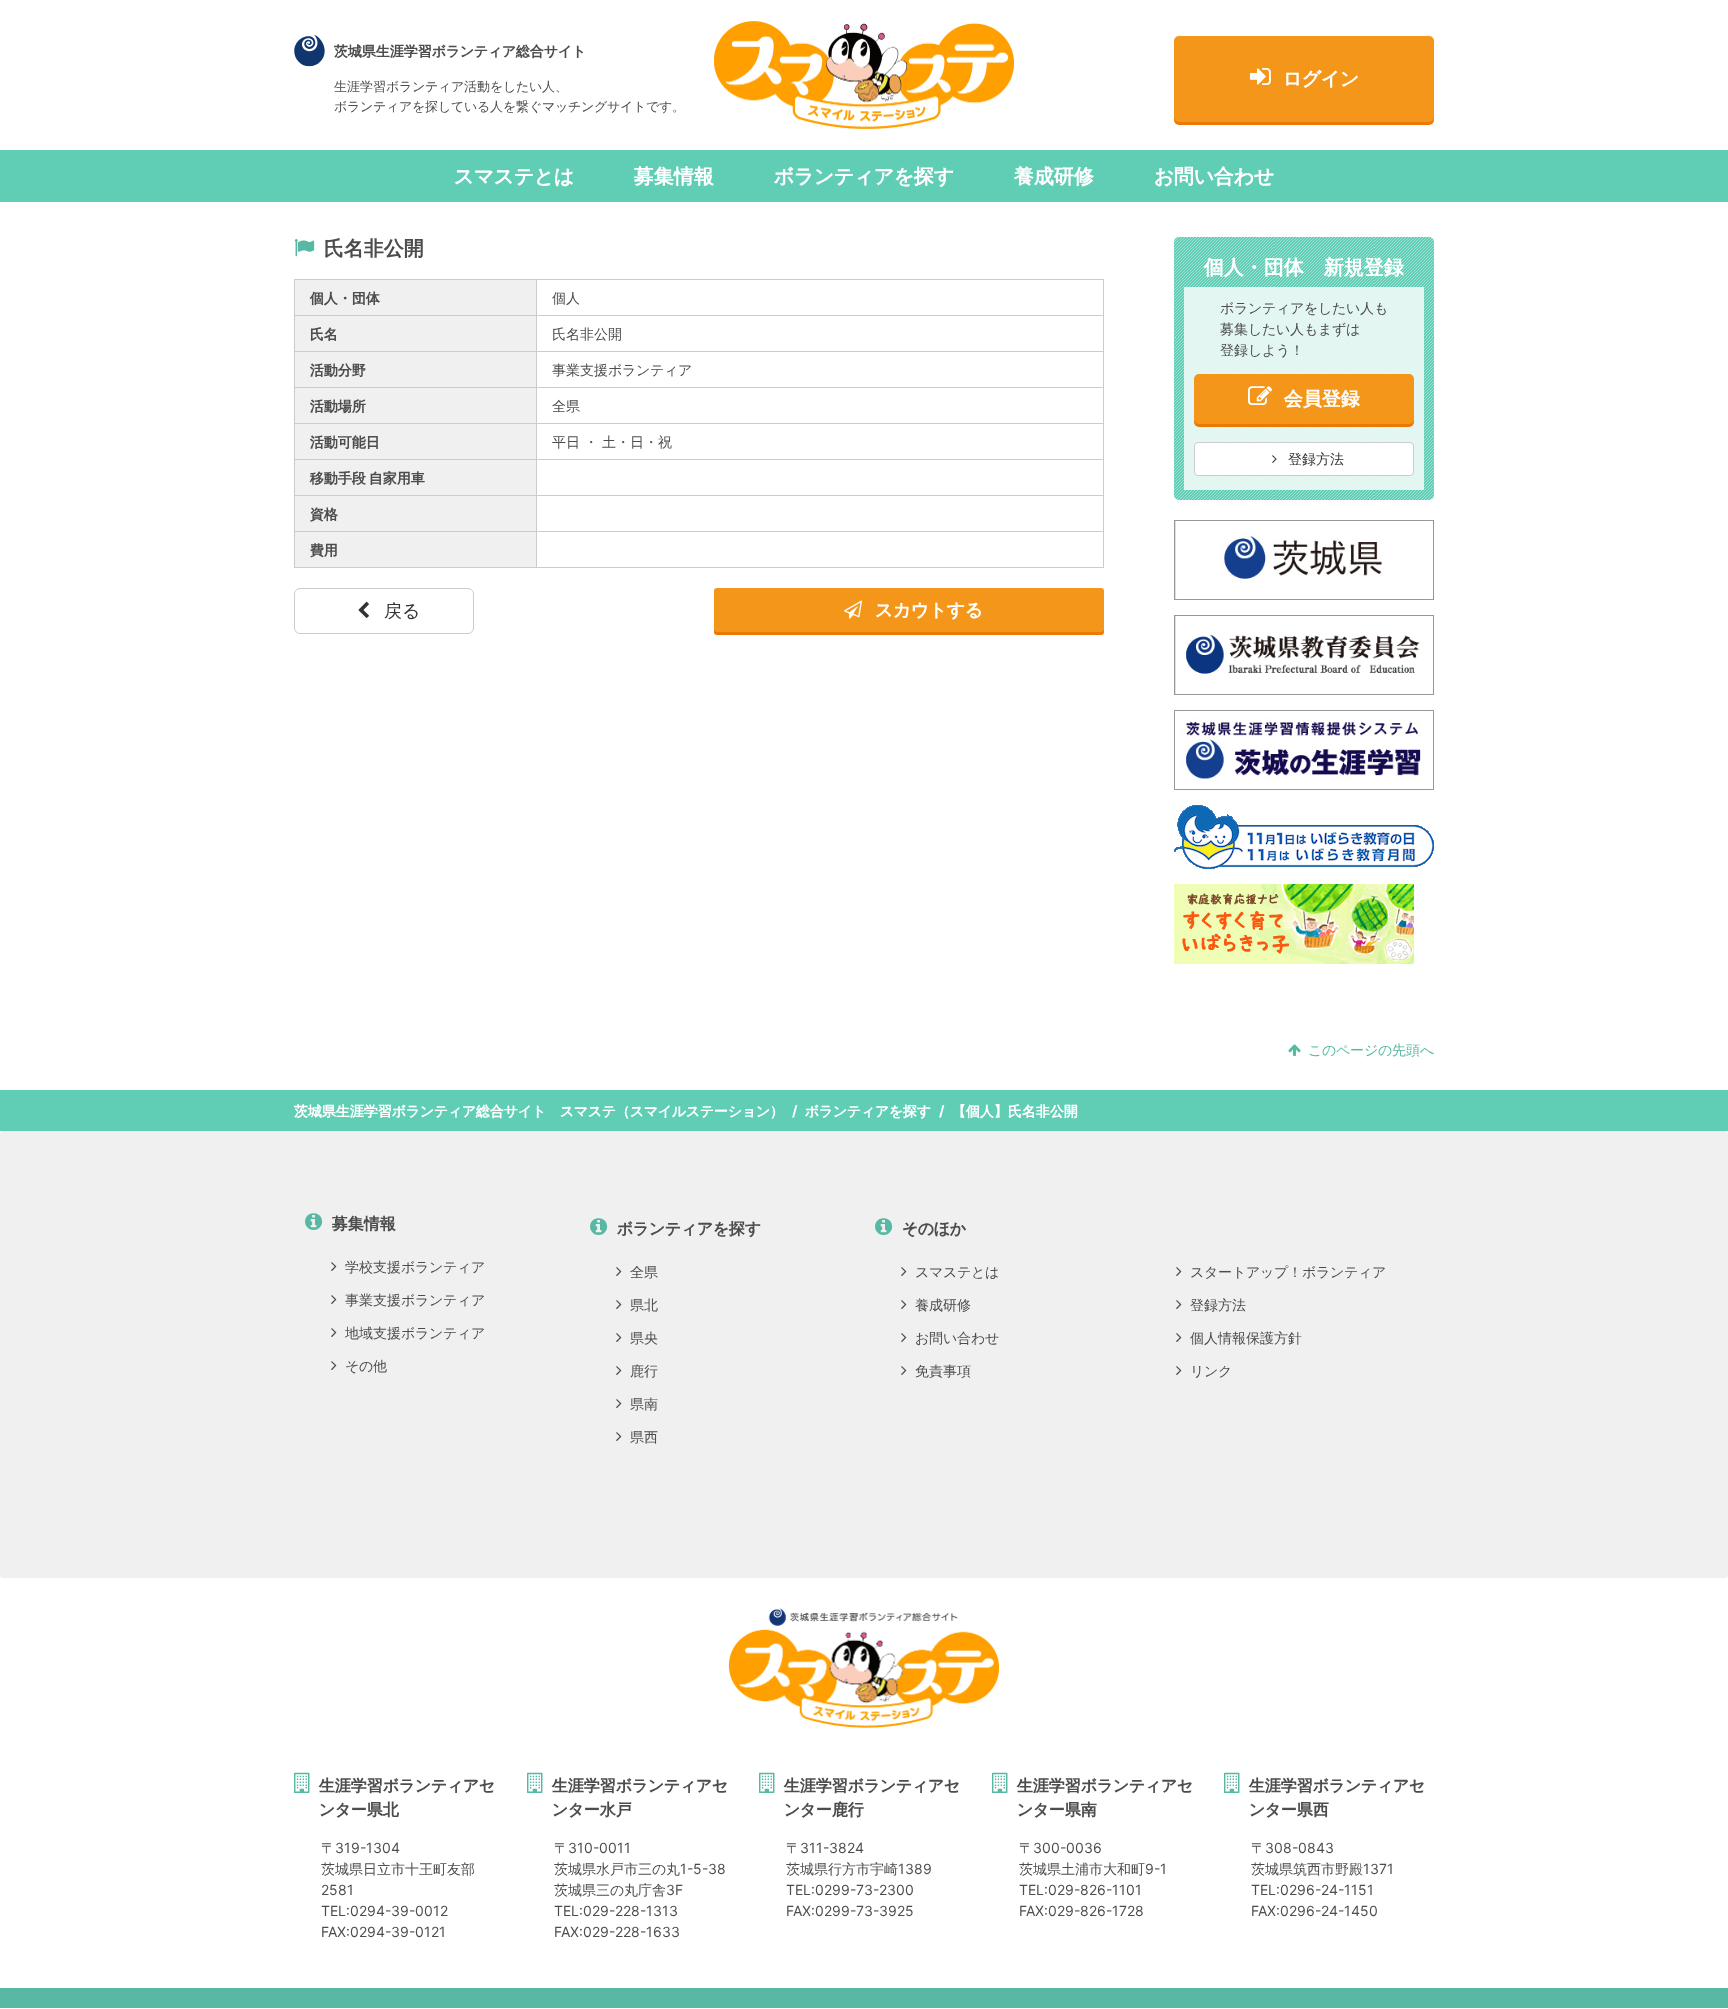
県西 (644, 1436)
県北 (644, 1304)
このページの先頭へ (1371, 1049)
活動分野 (338, 369)
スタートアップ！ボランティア (1288, 1271)
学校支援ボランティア (415, 1266)
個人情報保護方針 (1246, 1337)
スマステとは (514, 176)
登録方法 (1314, 458)
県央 (644, 1337)
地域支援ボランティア (415, 1332)
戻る (399, 610)
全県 (644, 1271)
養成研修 (1054, 176)
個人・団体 (345, 297)
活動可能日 (345, 441)
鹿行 (644, 1370)
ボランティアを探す (864, 176)
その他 (366, 1365)
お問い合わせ (1214, 176)
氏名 (324, 333)
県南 (644, 1403)
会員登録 (1322, 398)
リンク (1211, 1370)
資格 (324, 513)
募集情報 (674, 176)
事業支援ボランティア (415, 1299)
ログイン (1321, 78)
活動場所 (338, 405)
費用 (324, 549)
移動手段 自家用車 (367, 477)
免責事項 (943, 1370)
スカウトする (927, 609)
